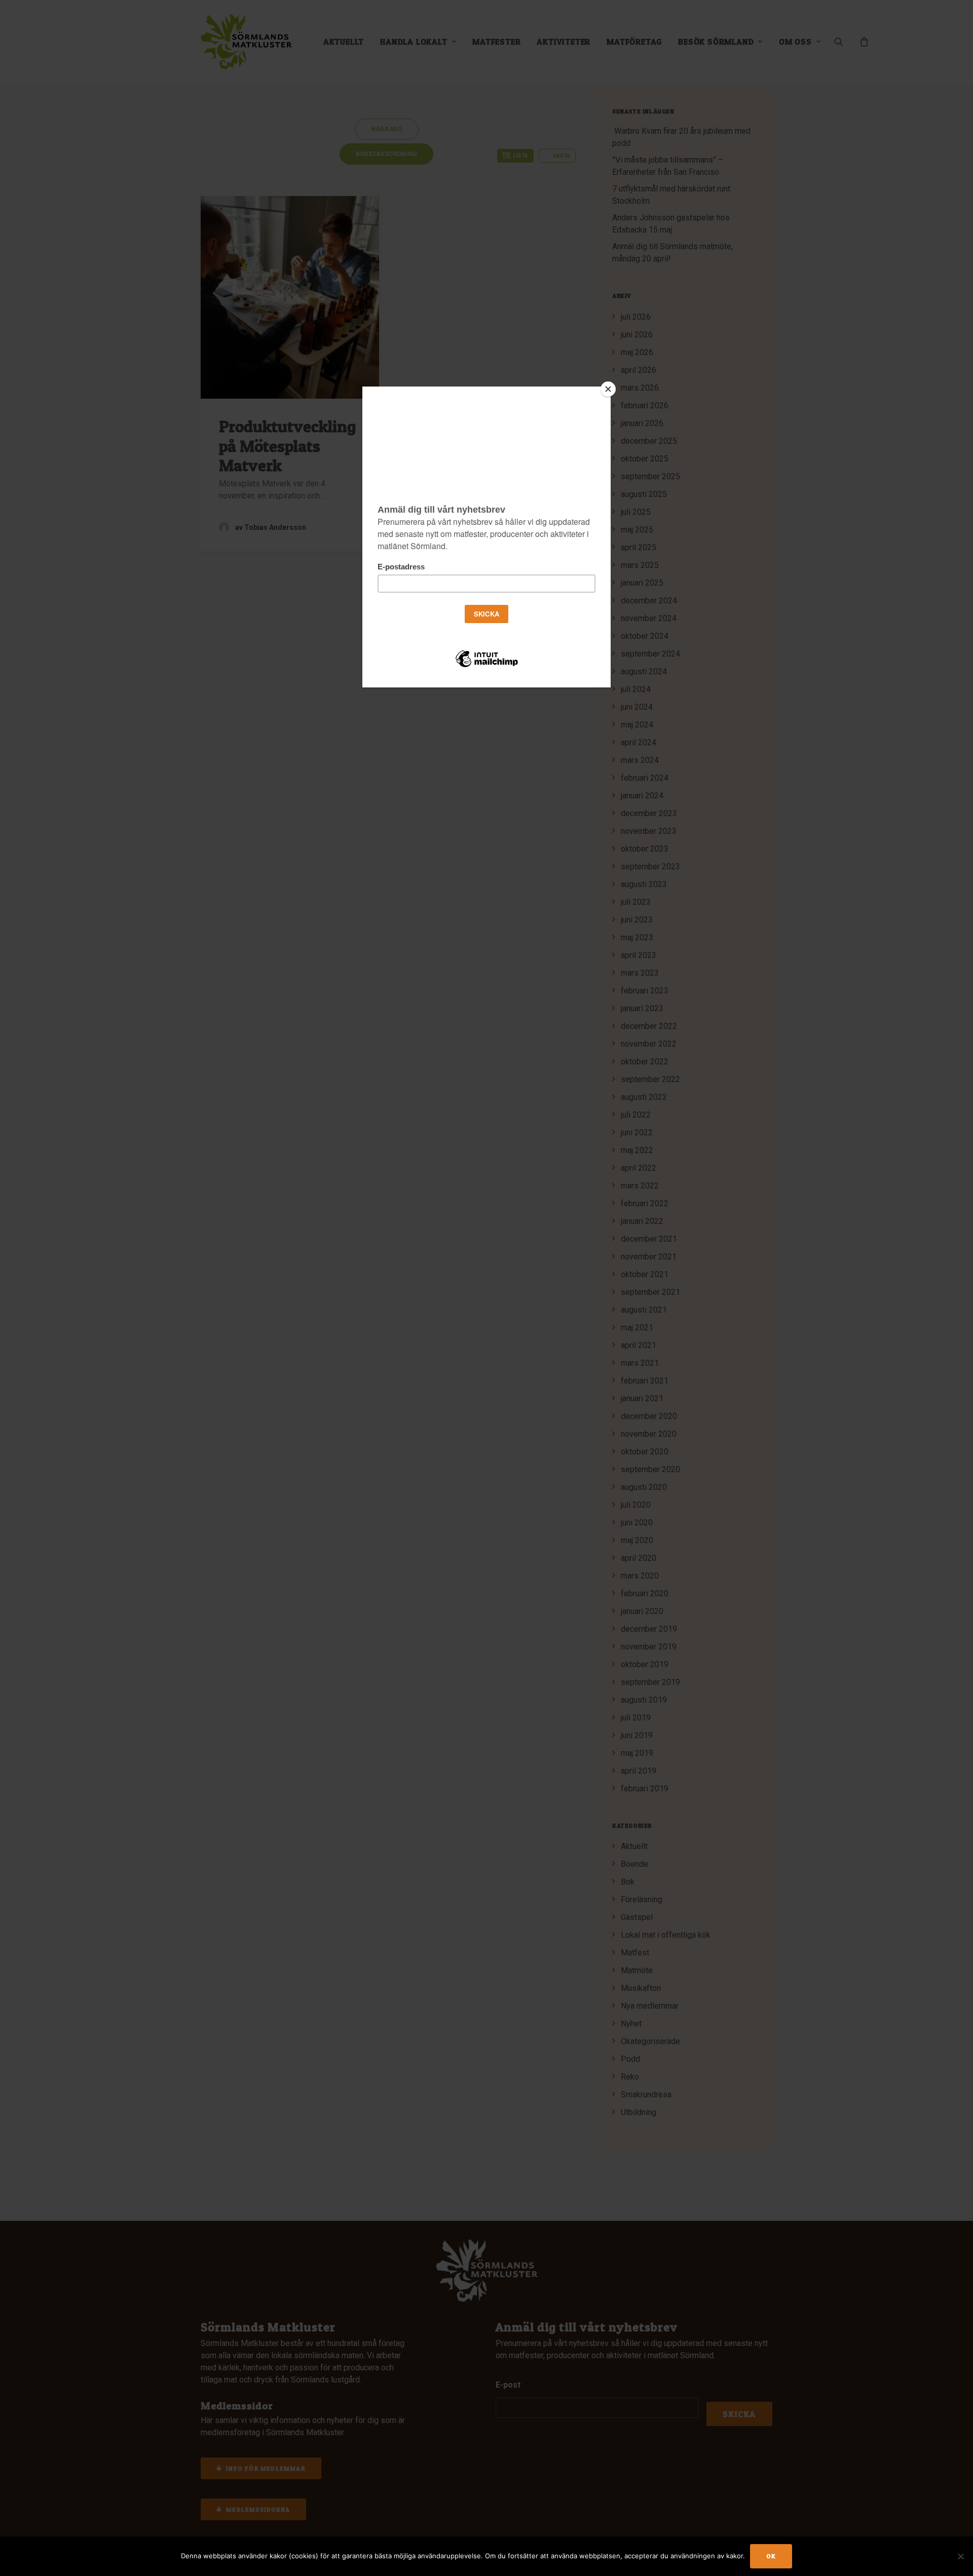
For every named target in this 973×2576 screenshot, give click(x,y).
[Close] (608, 389)
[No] (960, 2556)
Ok (771, 2556)
